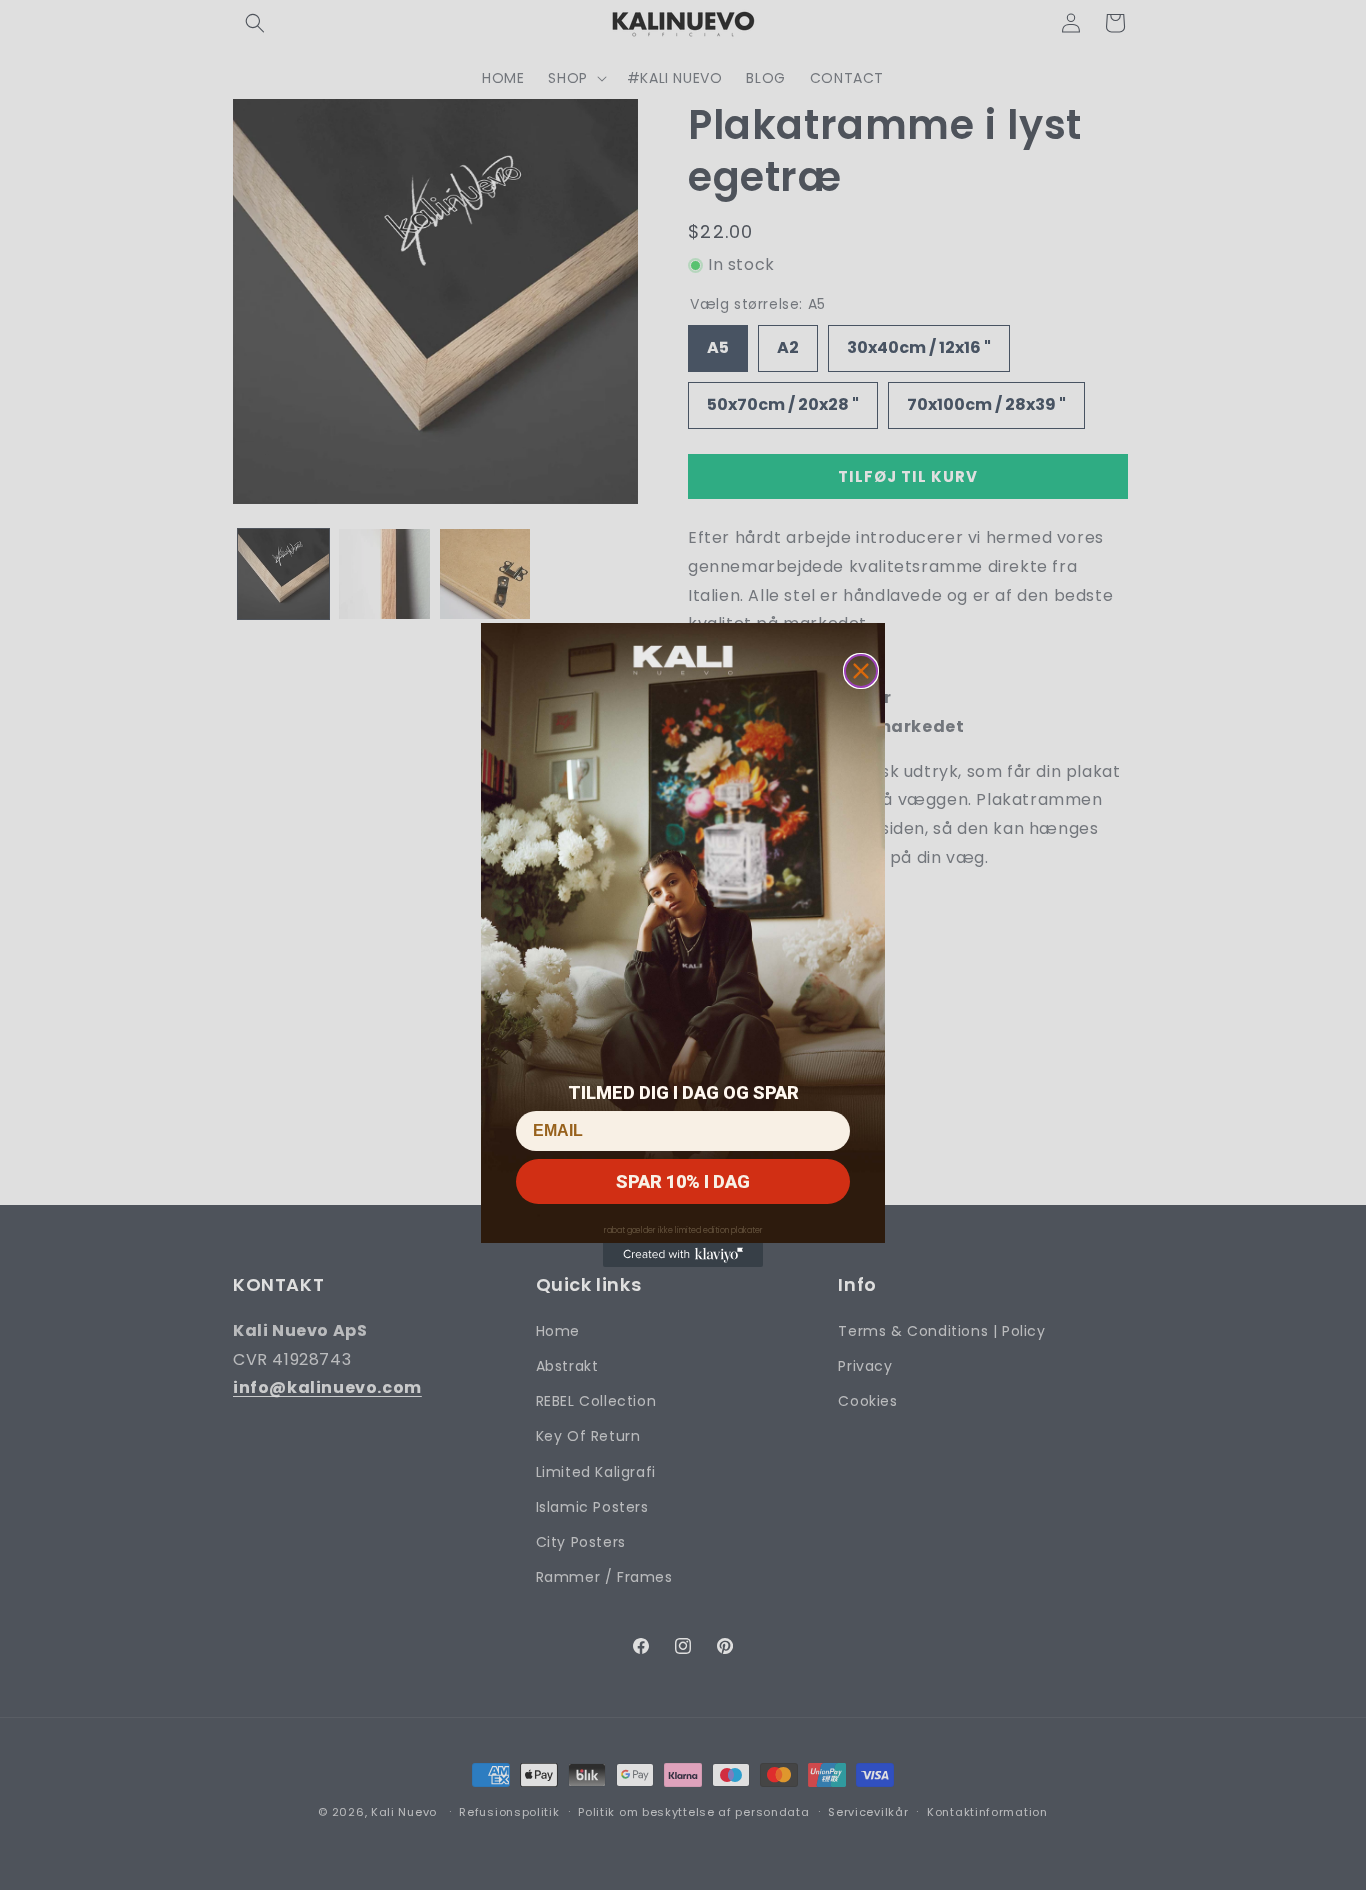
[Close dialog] (861, 671)
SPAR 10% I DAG (683, 1181)
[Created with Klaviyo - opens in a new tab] (683, 1255)
